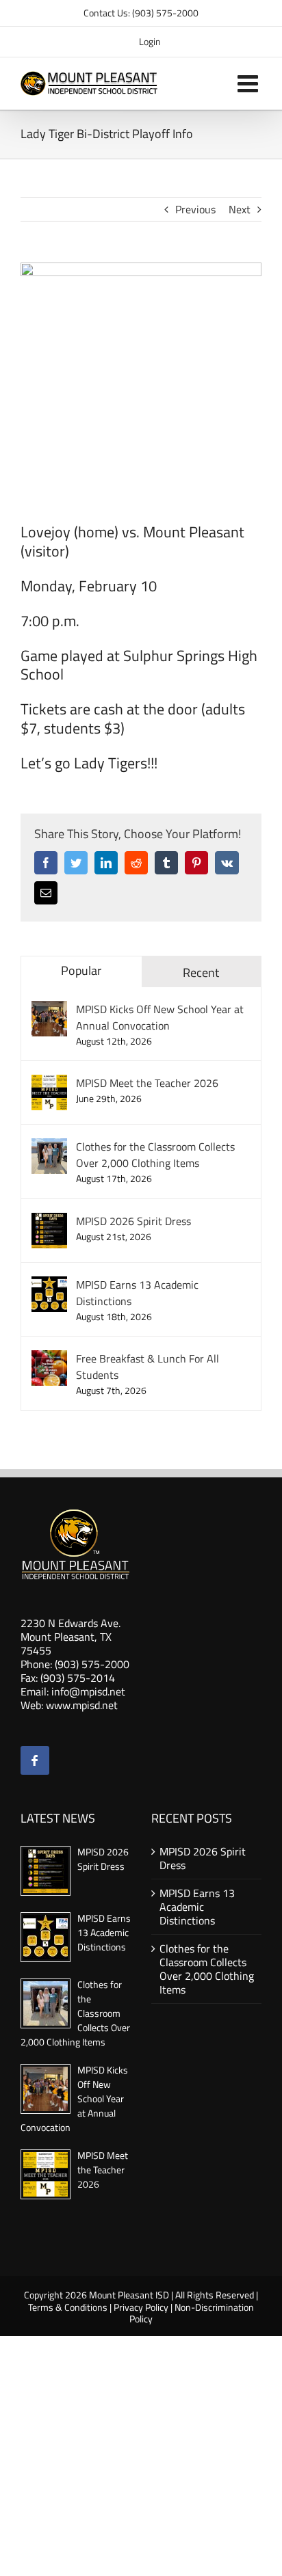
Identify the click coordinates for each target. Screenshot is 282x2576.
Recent (201, 972)
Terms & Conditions (68, 2307)
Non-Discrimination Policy (192, 2313)
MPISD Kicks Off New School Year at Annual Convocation (160, 1017)
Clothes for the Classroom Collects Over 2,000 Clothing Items (155, 1155)
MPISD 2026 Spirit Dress (133, 1221)
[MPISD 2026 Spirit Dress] (49, 1221)
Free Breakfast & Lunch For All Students (148, 1367)
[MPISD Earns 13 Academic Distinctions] (49, 1285)
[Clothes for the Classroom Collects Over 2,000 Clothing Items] (49, 1146)
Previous (195, 209)
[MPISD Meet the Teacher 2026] (49, 1083)
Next (240, 209)
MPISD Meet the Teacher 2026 (147, 1083)
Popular (81, 970)
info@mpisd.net (88, 1691)
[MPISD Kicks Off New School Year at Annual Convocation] (49, 1009)
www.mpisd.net (82, 1705)
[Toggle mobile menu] (249, 83)
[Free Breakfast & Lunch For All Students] (49, 1358)
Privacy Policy (141, 2307)
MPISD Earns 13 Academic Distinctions (137, 1293)
